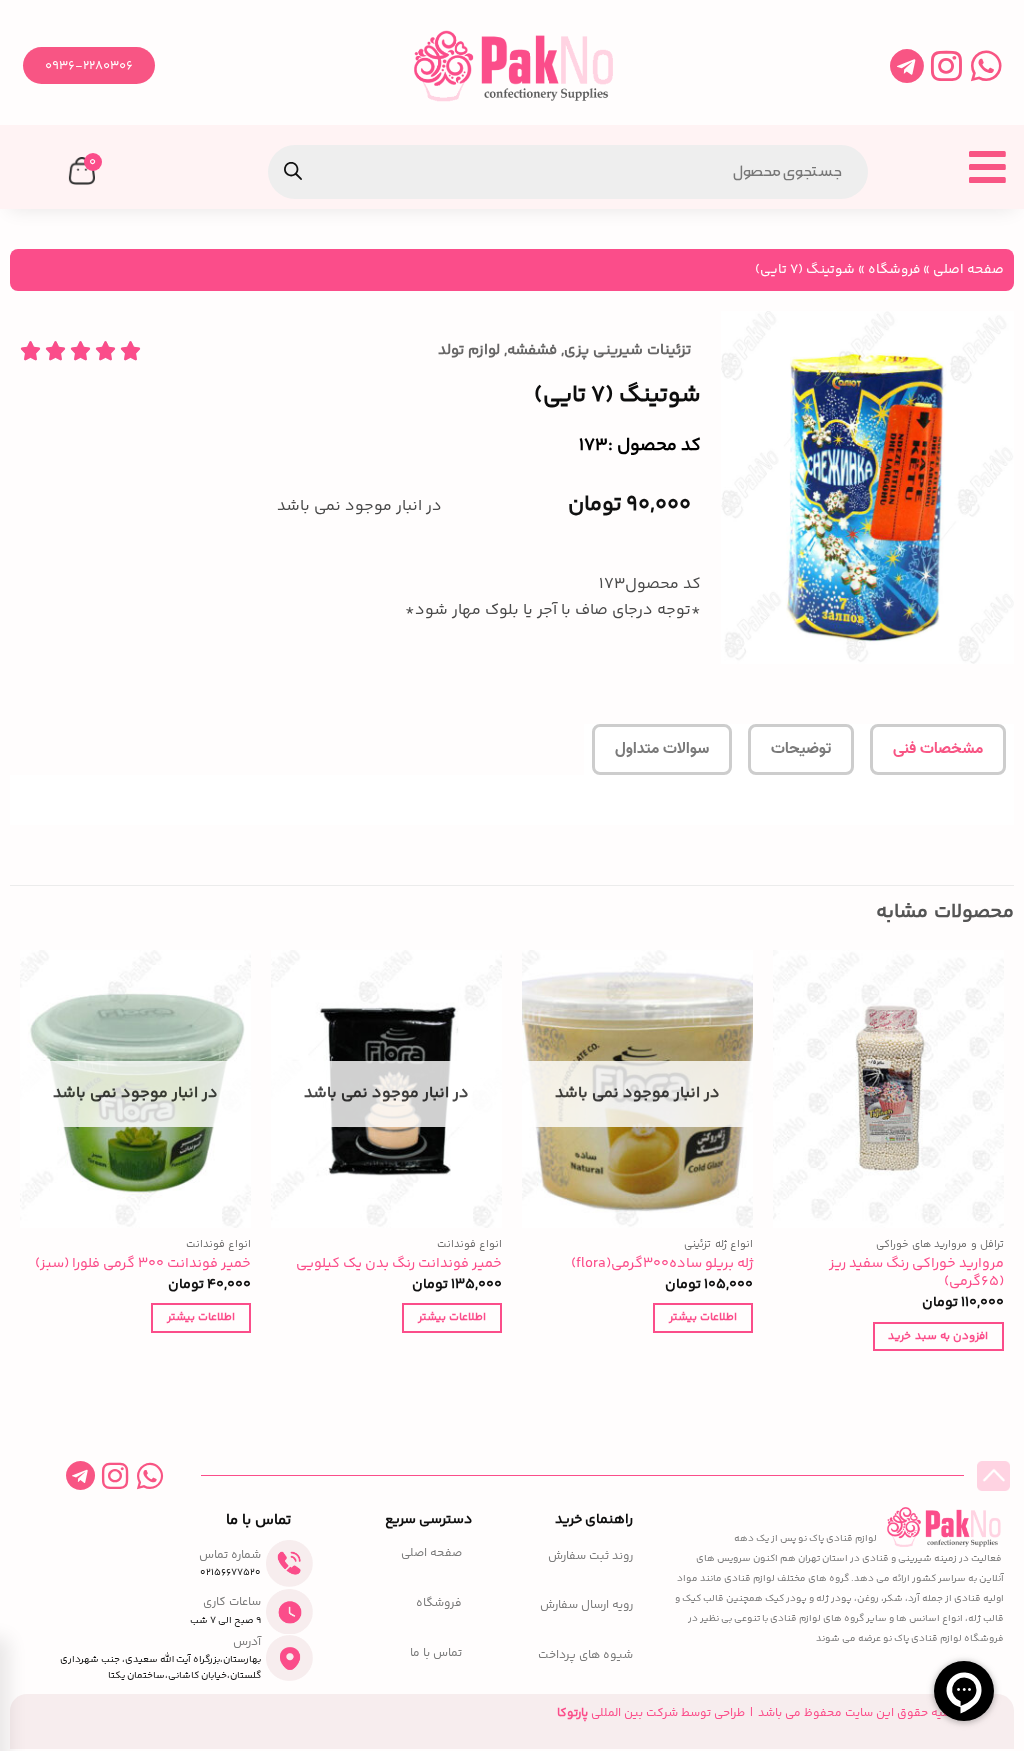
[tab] (938, 750)
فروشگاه (894, 269)
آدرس (247, 1642)
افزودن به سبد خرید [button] (938, 1336)
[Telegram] (906, 65)
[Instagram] (946, 65)
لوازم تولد (469, 350)
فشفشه (532, 350)
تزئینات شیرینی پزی (627, 350)
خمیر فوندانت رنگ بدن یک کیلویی (399, 1264)
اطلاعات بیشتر (703, 1317)
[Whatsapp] (986, 65)
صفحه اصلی (968, 269)
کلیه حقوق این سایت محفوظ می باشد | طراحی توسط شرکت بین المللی (755, 1713)
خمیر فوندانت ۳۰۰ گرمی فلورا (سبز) (143, 1264)
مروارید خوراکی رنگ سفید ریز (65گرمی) (916, 1273)
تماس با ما (436, 1654)
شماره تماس (230, 1555)
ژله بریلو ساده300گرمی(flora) (662, 1264)
